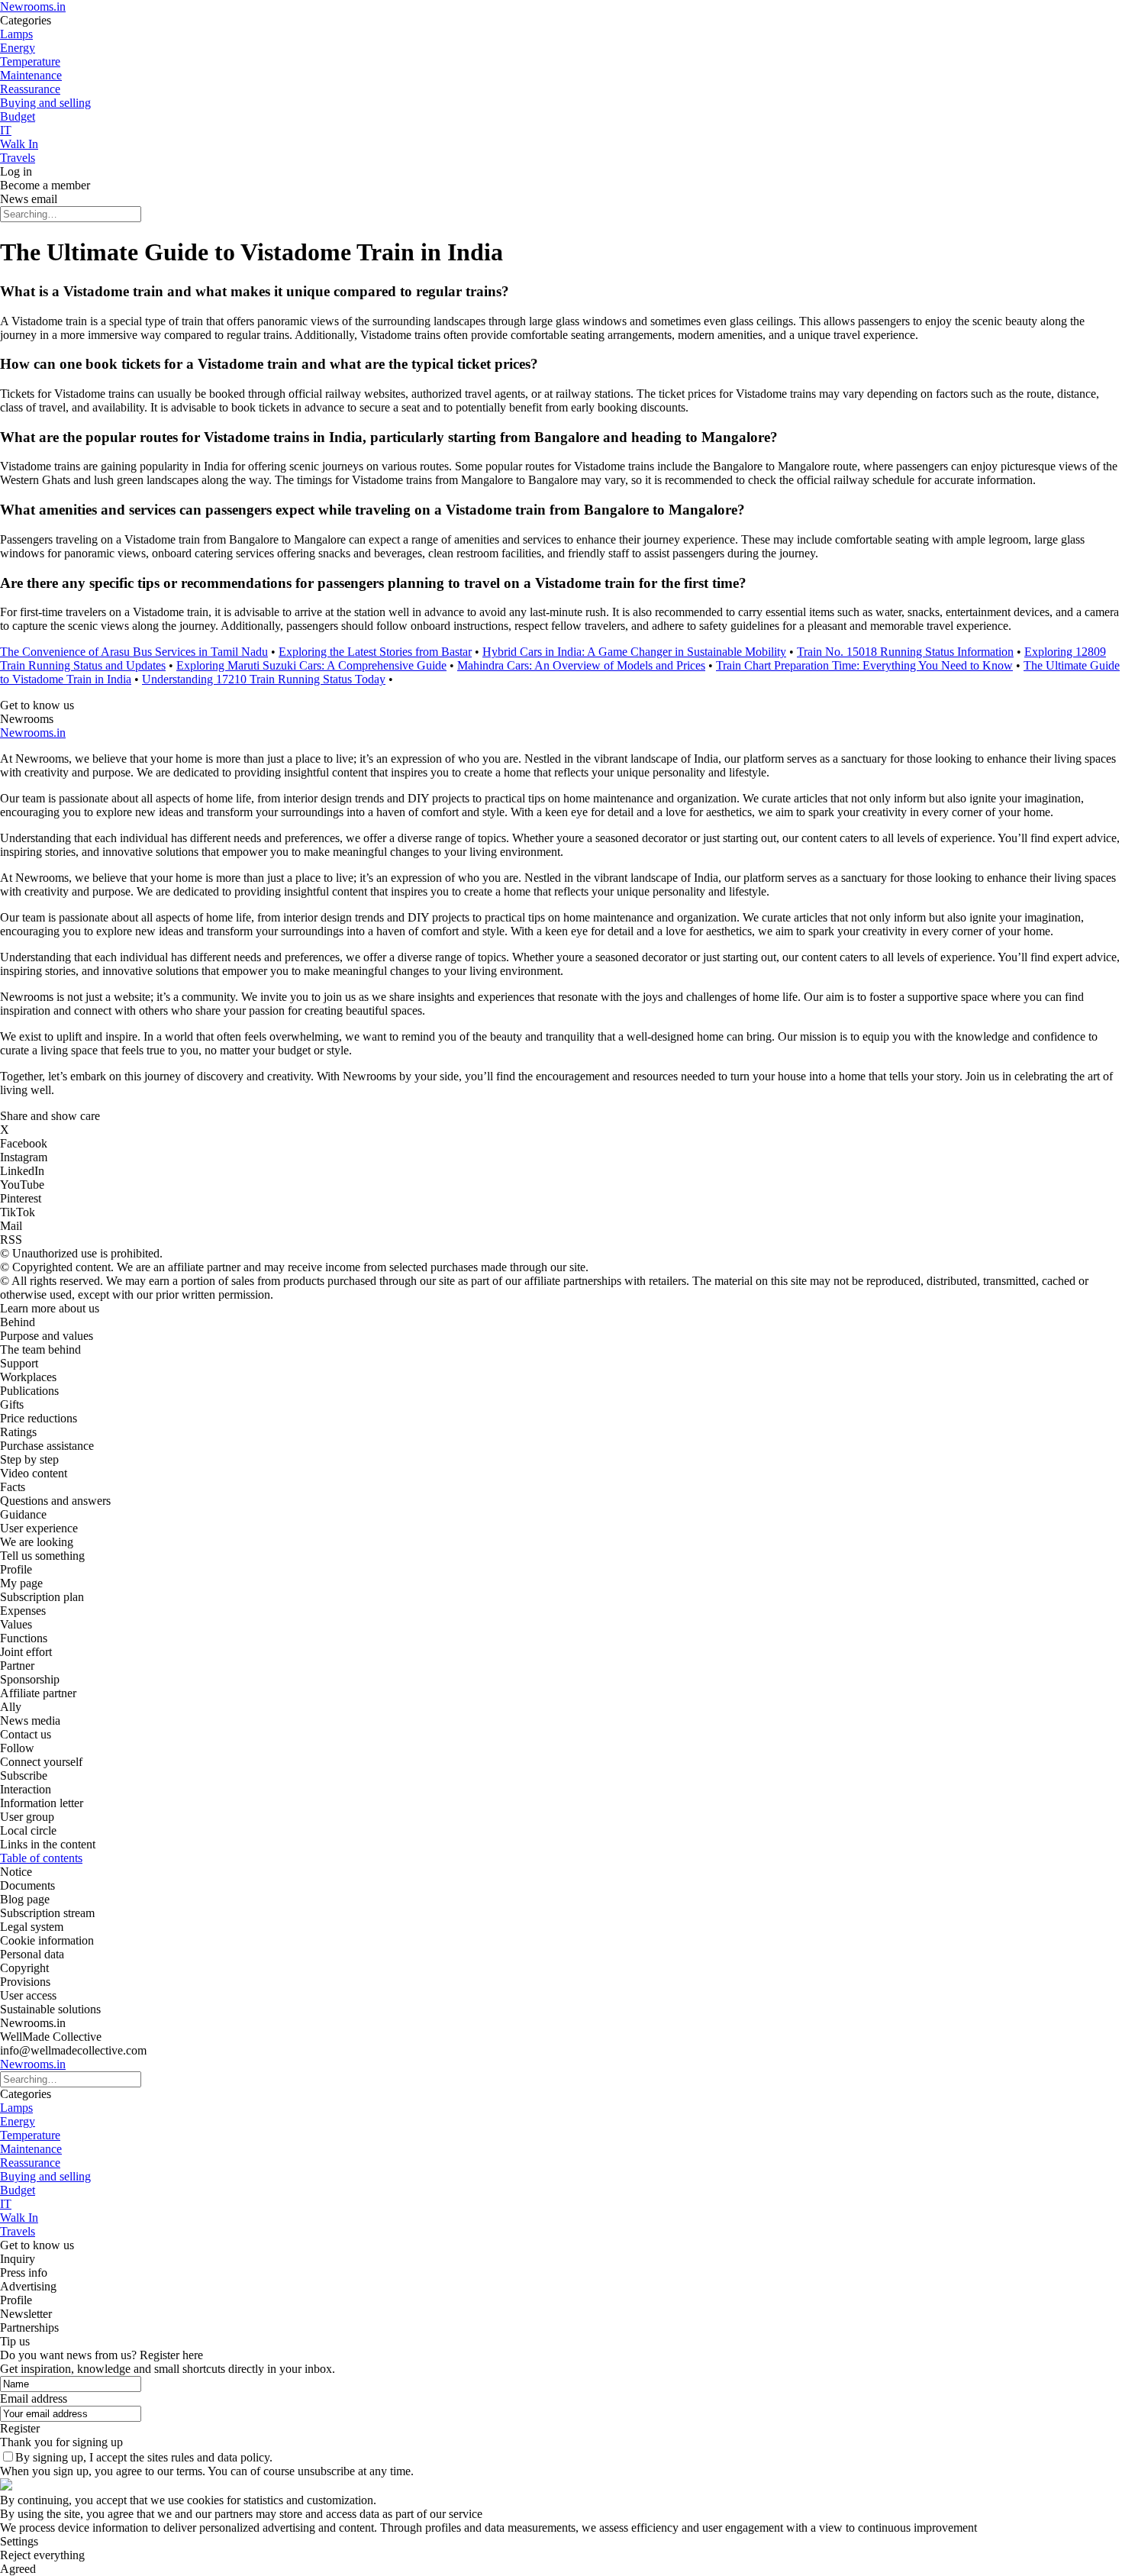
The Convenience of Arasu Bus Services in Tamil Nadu (134, 652)
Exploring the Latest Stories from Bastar (375, 652)
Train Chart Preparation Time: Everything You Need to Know (864, 665)
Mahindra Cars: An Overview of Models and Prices (581, 665)
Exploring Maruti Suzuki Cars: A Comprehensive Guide (311, 665)
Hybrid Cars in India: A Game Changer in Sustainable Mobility (634, 652)
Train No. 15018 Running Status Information (905, 652)
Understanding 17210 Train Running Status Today (264, 679)
